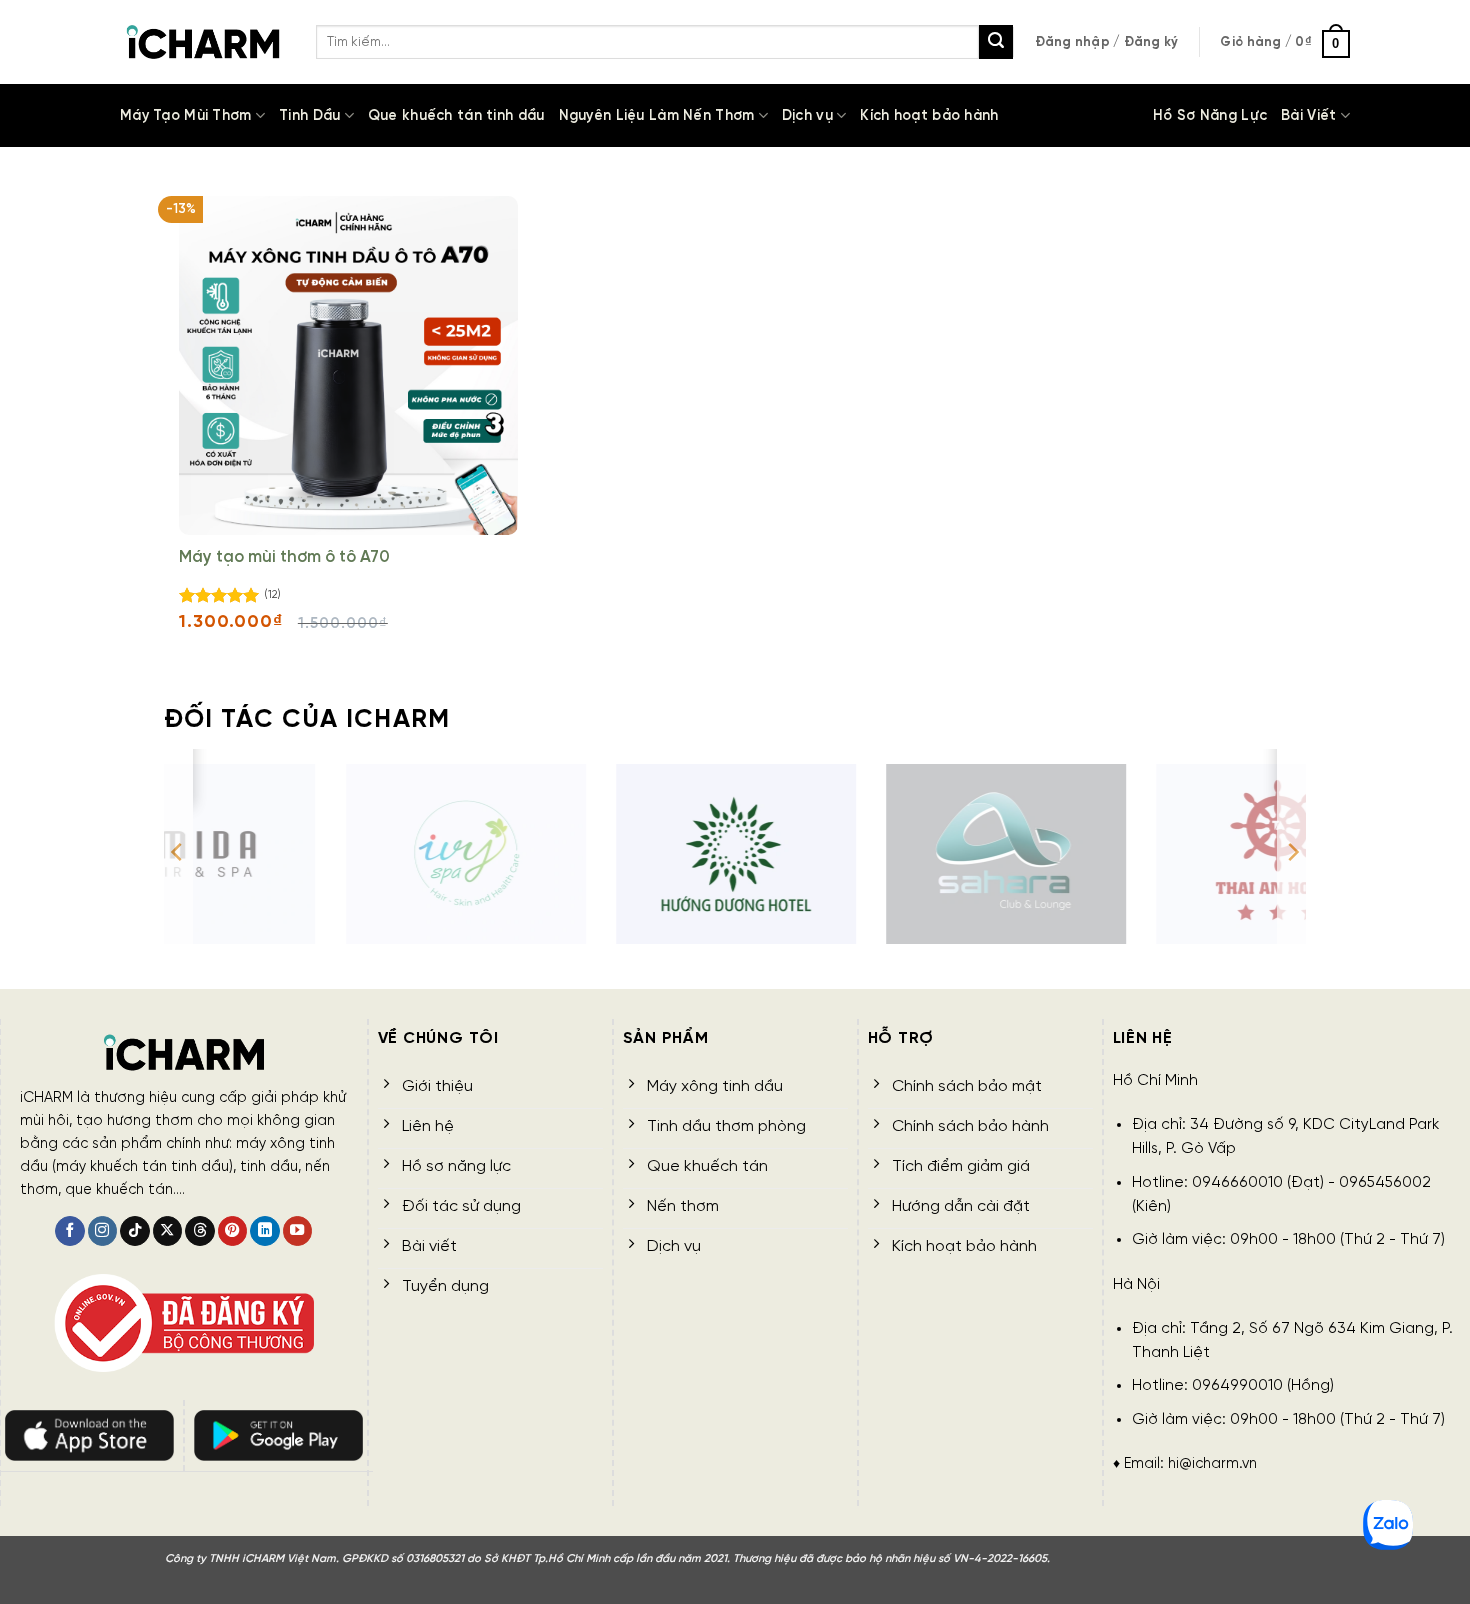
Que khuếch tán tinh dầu (456, 116)
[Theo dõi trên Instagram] (103, 1231)
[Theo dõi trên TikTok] (135, 1231)
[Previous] (178, 852)
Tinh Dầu (309, 116)
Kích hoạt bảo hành (929, 116)
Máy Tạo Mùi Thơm (186, 116)
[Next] (1292, 852)
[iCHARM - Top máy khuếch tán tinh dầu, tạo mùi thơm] (203, 42)
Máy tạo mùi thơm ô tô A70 (284, 557)
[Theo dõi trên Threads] (200, 1231)
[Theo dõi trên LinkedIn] (265, 1231)
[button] (1107, 42)
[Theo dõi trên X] (168, 1231)
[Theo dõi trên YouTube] (298, 1231)
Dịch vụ (807, 116)
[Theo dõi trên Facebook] (70, 1231)
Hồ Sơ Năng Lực (1210, 116)
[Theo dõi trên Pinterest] (233, 1231)
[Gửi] (996, 42)
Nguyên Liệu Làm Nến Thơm (657, 116)
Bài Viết (1308, 116)
